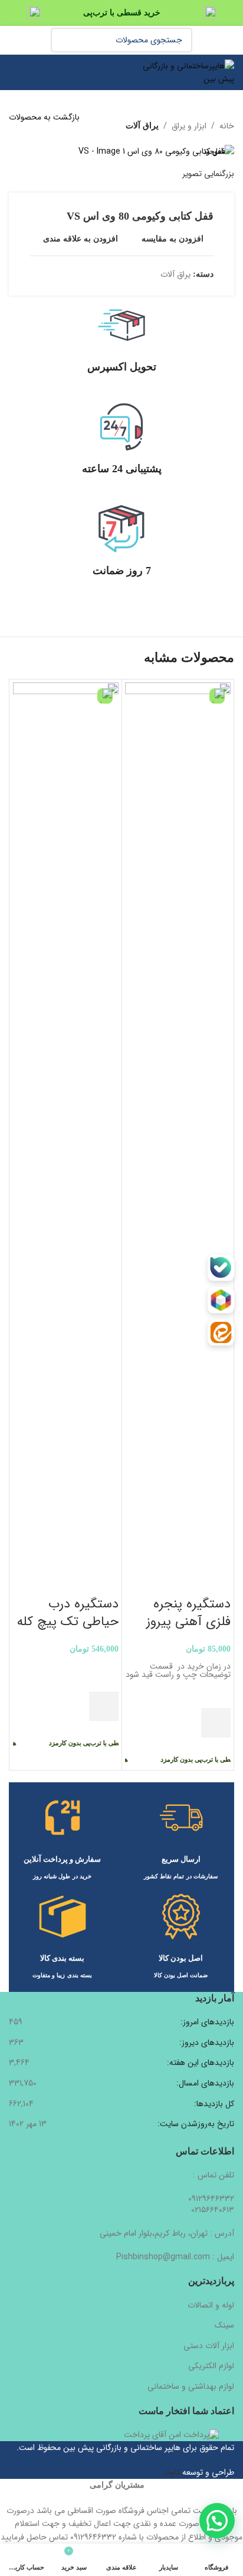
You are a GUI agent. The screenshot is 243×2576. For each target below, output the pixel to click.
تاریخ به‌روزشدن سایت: (195, 2124)
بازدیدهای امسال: (204, 2084)
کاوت (172, 2472)
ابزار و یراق (189, 126)
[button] (216, 1723)
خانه (227, 126)
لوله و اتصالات (211, 2305)
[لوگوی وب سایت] (186, 72)
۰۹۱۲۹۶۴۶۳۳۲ (211, 2199)
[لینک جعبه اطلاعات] (121, 347)
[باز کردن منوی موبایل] (14, 72)
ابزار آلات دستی (209, 2346)
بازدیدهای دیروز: (206, 2043)
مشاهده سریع (216, 1752)
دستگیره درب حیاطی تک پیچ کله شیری (68, 1622)
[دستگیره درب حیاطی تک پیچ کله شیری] (66, 1123)
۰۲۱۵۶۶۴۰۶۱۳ (213, 2210)
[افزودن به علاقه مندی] (216, 1693)
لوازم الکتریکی (211, 2366)
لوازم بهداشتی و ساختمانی (191, 2386)
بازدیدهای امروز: (206, 2023)
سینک (224, 2325)
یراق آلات (142, 126)
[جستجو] (63, 40)
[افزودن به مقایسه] (216, 1580)
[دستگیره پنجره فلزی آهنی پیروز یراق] (178, 1123)
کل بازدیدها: (213, 2104)
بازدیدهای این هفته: (199, 2063)
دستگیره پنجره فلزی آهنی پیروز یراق (188, 1622)
